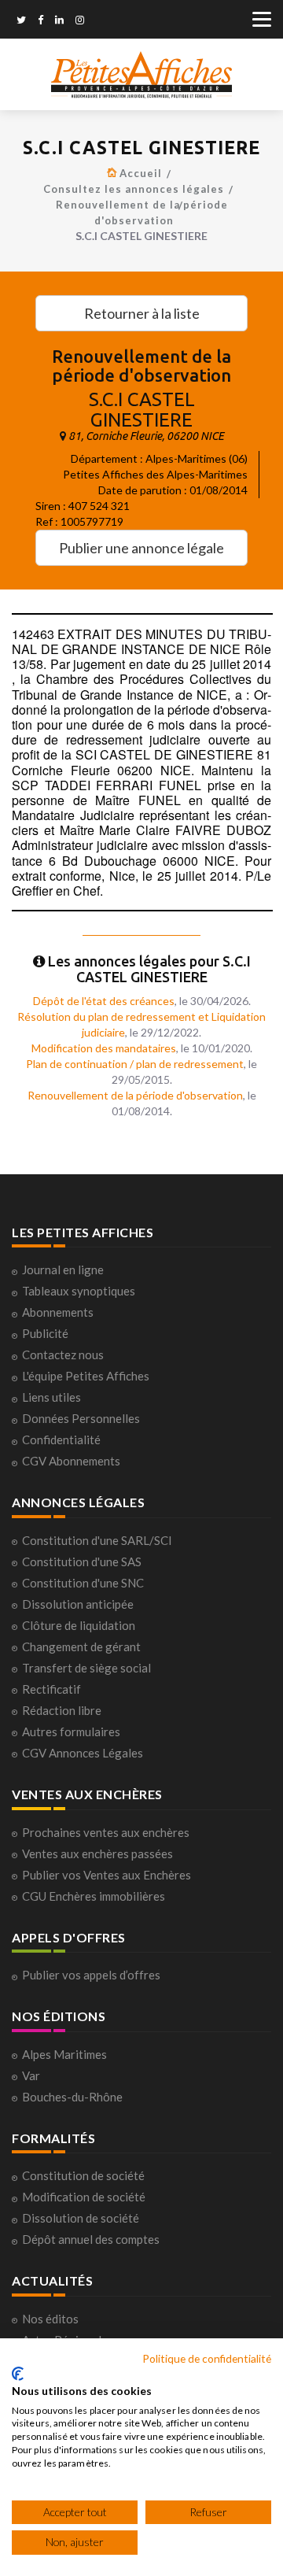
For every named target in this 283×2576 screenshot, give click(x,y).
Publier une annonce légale (141, 548)
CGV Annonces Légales (83, 1753)
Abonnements (58, 1312)
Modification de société (84, 2197)
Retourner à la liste (142, 313)
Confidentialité (61, 1440)
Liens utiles (51, 1397)
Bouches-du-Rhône (72, 2097)
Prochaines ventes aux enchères (106, 1832)
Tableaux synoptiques (79, 1291)
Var (31, 2075)
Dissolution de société (81, 2218)
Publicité (45, 1333)
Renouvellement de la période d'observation (135, 1095)
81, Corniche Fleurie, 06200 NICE (146, 436)
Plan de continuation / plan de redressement (135, 1064)
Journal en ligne (63, 1270)
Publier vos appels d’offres (91, 1975)
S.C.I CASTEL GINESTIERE (142, 410)
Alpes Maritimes (64, 2054)
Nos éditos (50, 2319)
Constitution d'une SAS (82, 1561)
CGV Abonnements (71, 1461)
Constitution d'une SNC (83, 1583)
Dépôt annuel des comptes (91, 2239)
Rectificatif (51, 1689)
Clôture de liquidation (79, 1625)
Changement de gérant (81, 1646)
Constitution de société (83, 2175)
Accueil (141, 173)
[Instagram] (80, 21)
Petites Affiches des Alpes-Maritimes (155, 474)
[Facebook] (40, 21)
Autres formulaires (71, 1732)
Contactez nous (63, 1355)
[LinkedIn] (59, 21)
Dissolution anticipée (78, 1604)
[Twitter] (21, 21)
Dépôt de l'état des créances (104, 1001)
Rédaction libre (62, 1710)
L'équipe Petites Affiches (86, 1376)
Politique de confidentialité (207, 2358)
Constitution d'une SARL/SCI (97, 1540)
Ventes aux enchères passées (97, 1853)
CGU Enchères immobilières (94, 1896)
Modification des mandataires (104, 1048)
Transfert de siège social (86, 1668)
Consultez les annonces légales (134, 189)
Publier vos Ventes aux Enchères (107, 1875)
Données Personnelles (81, 1418)
